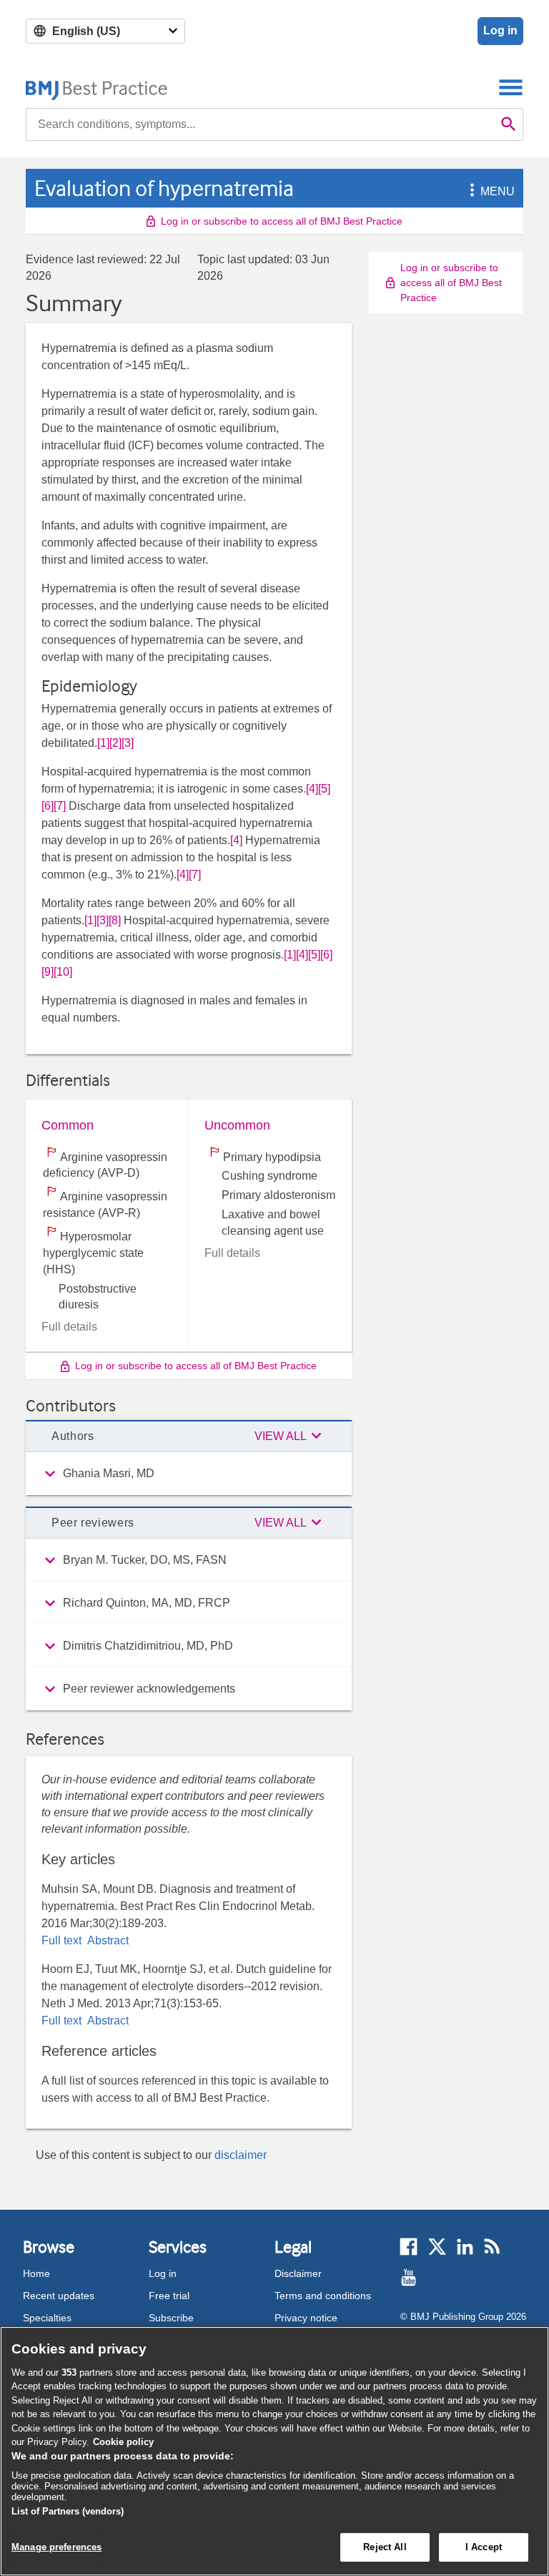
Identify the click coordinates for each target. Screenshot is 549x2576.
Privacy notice (306, 2318)
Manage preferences (56, 2547)
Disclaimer (298, 2273)
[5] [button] (324, 789)
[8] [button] (115, 920)
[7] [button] (60, 806)
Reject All (385, 2547)
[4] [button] (312, 789)
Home (36, 2273)
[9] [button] (48, 972)
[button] (470, 191)
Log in (500, 30)
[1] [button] (103, 743)
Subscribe (171, 2318)
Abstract (107, 1940)
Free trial (169, 2296)
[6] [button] (48, 806)
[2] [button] (115, 743)
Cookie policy (123, 2442)
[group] (189, 1474)
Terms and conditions (323, 2296)
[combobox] (260, 124)
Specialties (47, 2318)
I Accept (484, 2547)
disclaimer (241, 2155)
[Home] (97, 87)
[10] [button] (63, 972)
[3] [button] (128, 743)
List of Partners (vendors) (68, 2511)
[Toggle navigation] (511, 87)
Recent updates (59, 2296)
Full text (63, 1940)
